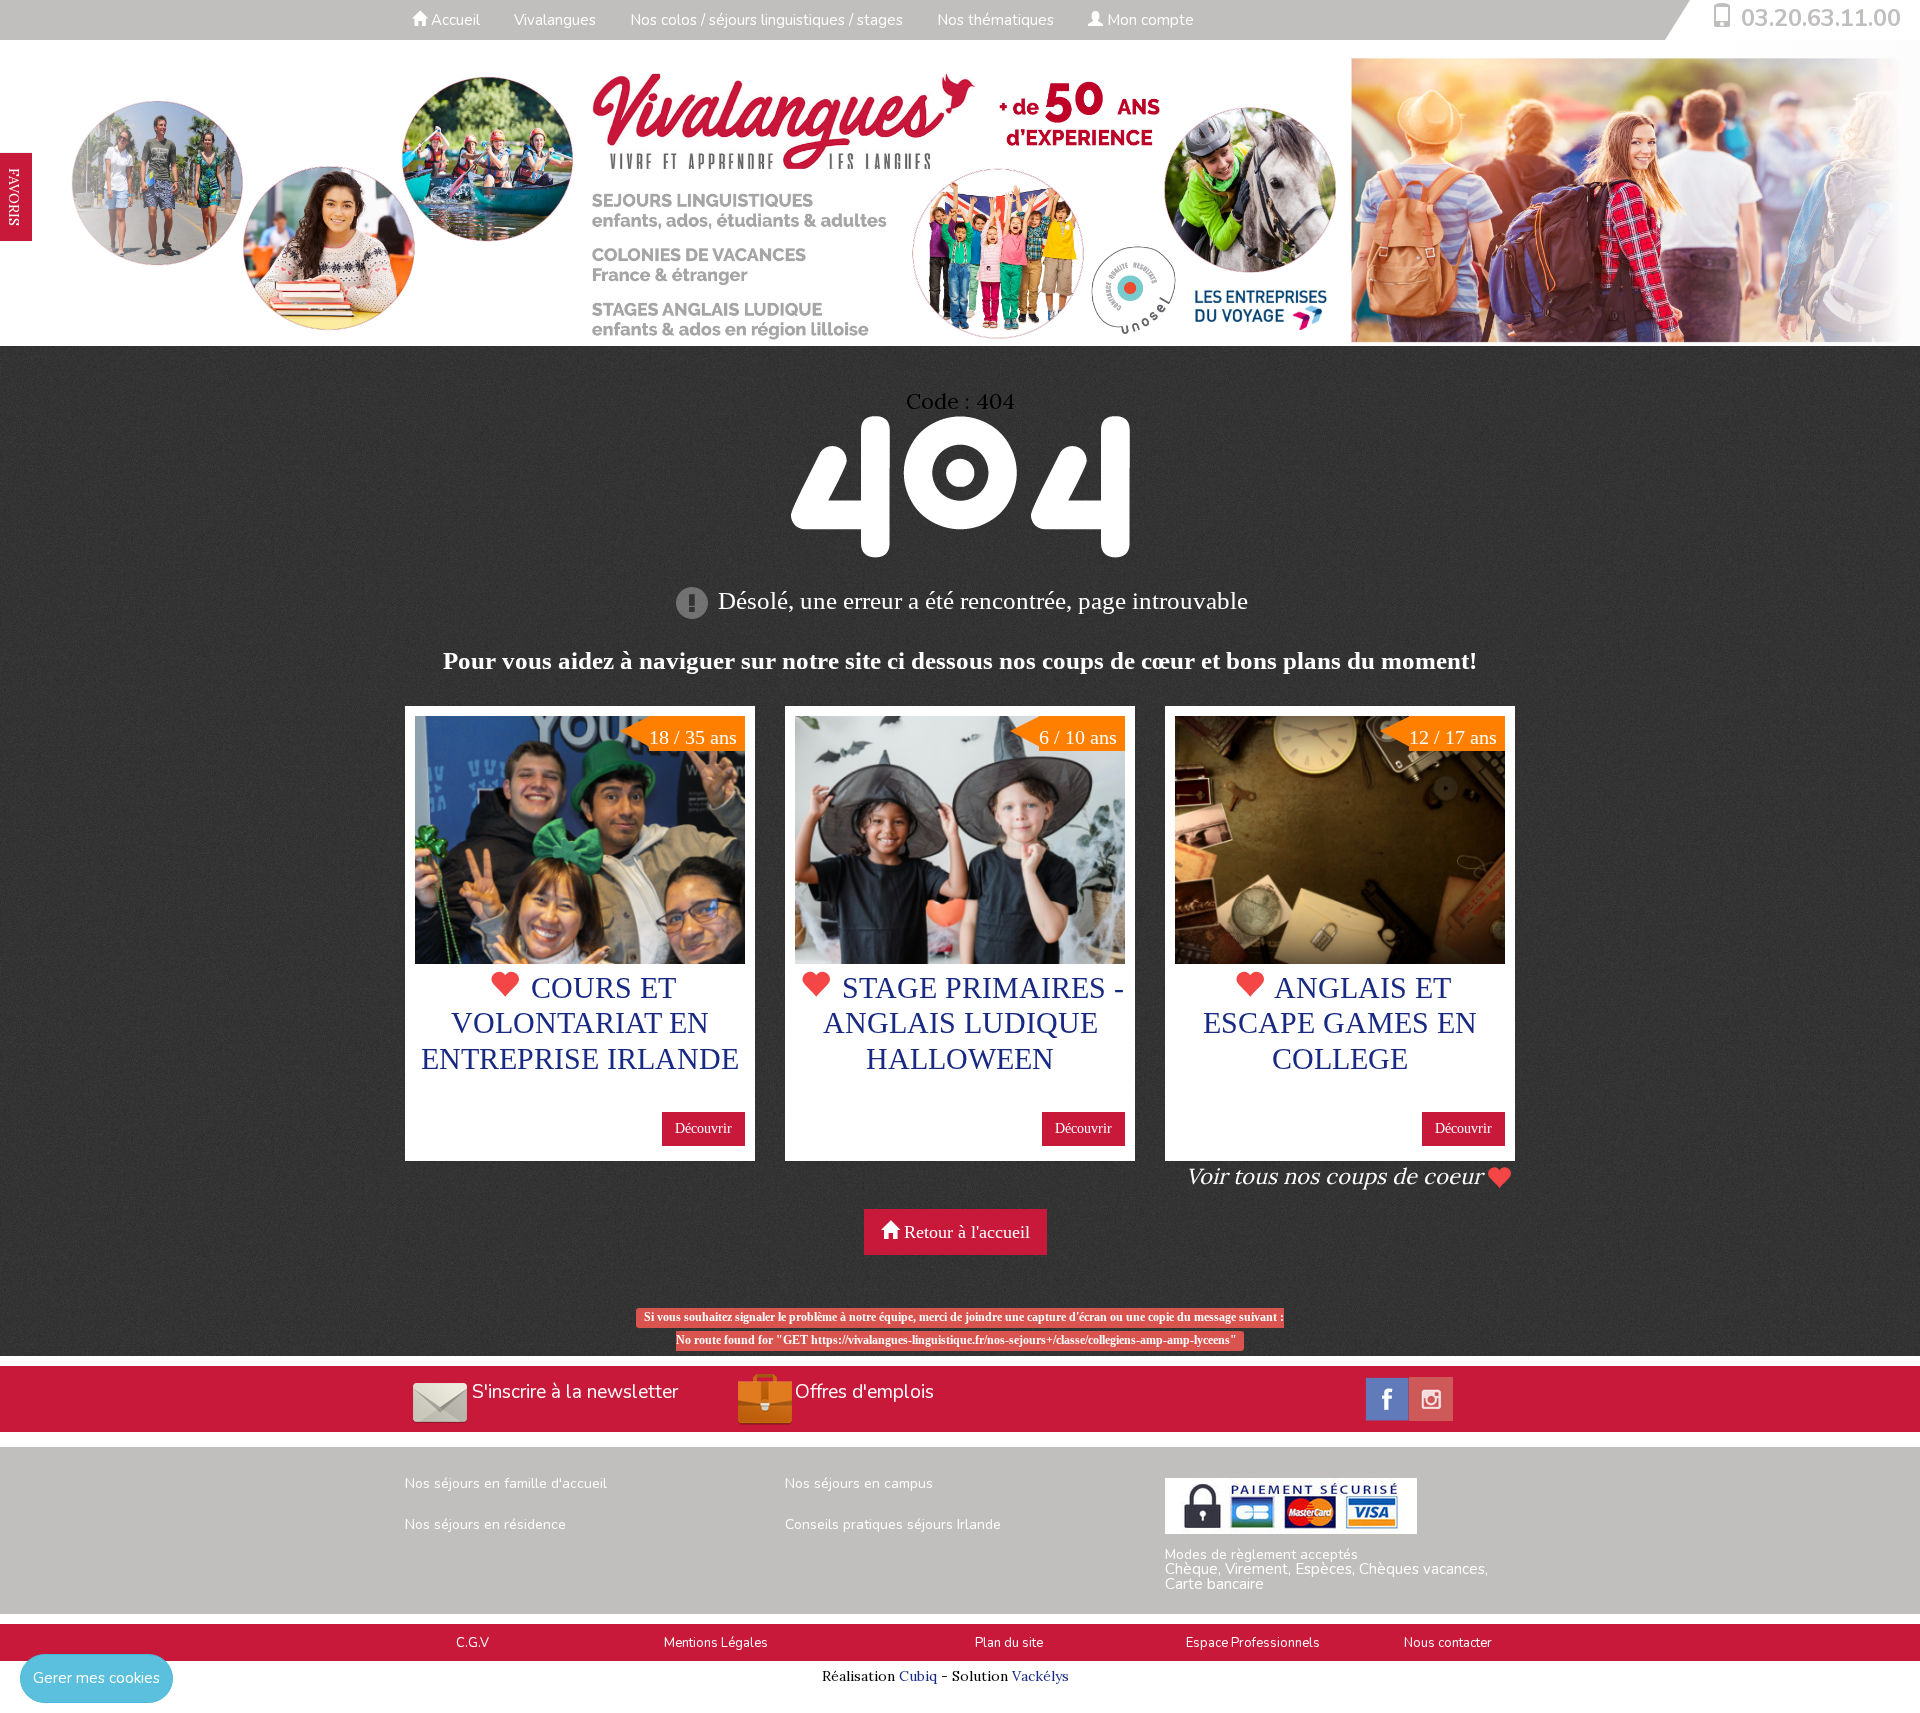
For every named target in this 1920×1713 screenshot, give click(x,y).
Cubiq (918, 1676)
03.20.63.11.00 (1821, 18)
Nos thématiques (995, 20)
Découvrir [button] (703, 1128)
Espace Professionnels (1253, 1643)
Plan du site (1009, 1643)
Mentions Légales (716, 1643)
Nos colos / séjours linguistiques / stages (766, 20)
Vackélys (1040, 1676)
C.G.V (472, 1643)
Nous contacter (1448, 1643)
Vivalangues (555, 20)
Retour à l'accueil (964, 1232)
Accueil (453, 20)
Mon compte (1148, 20)
